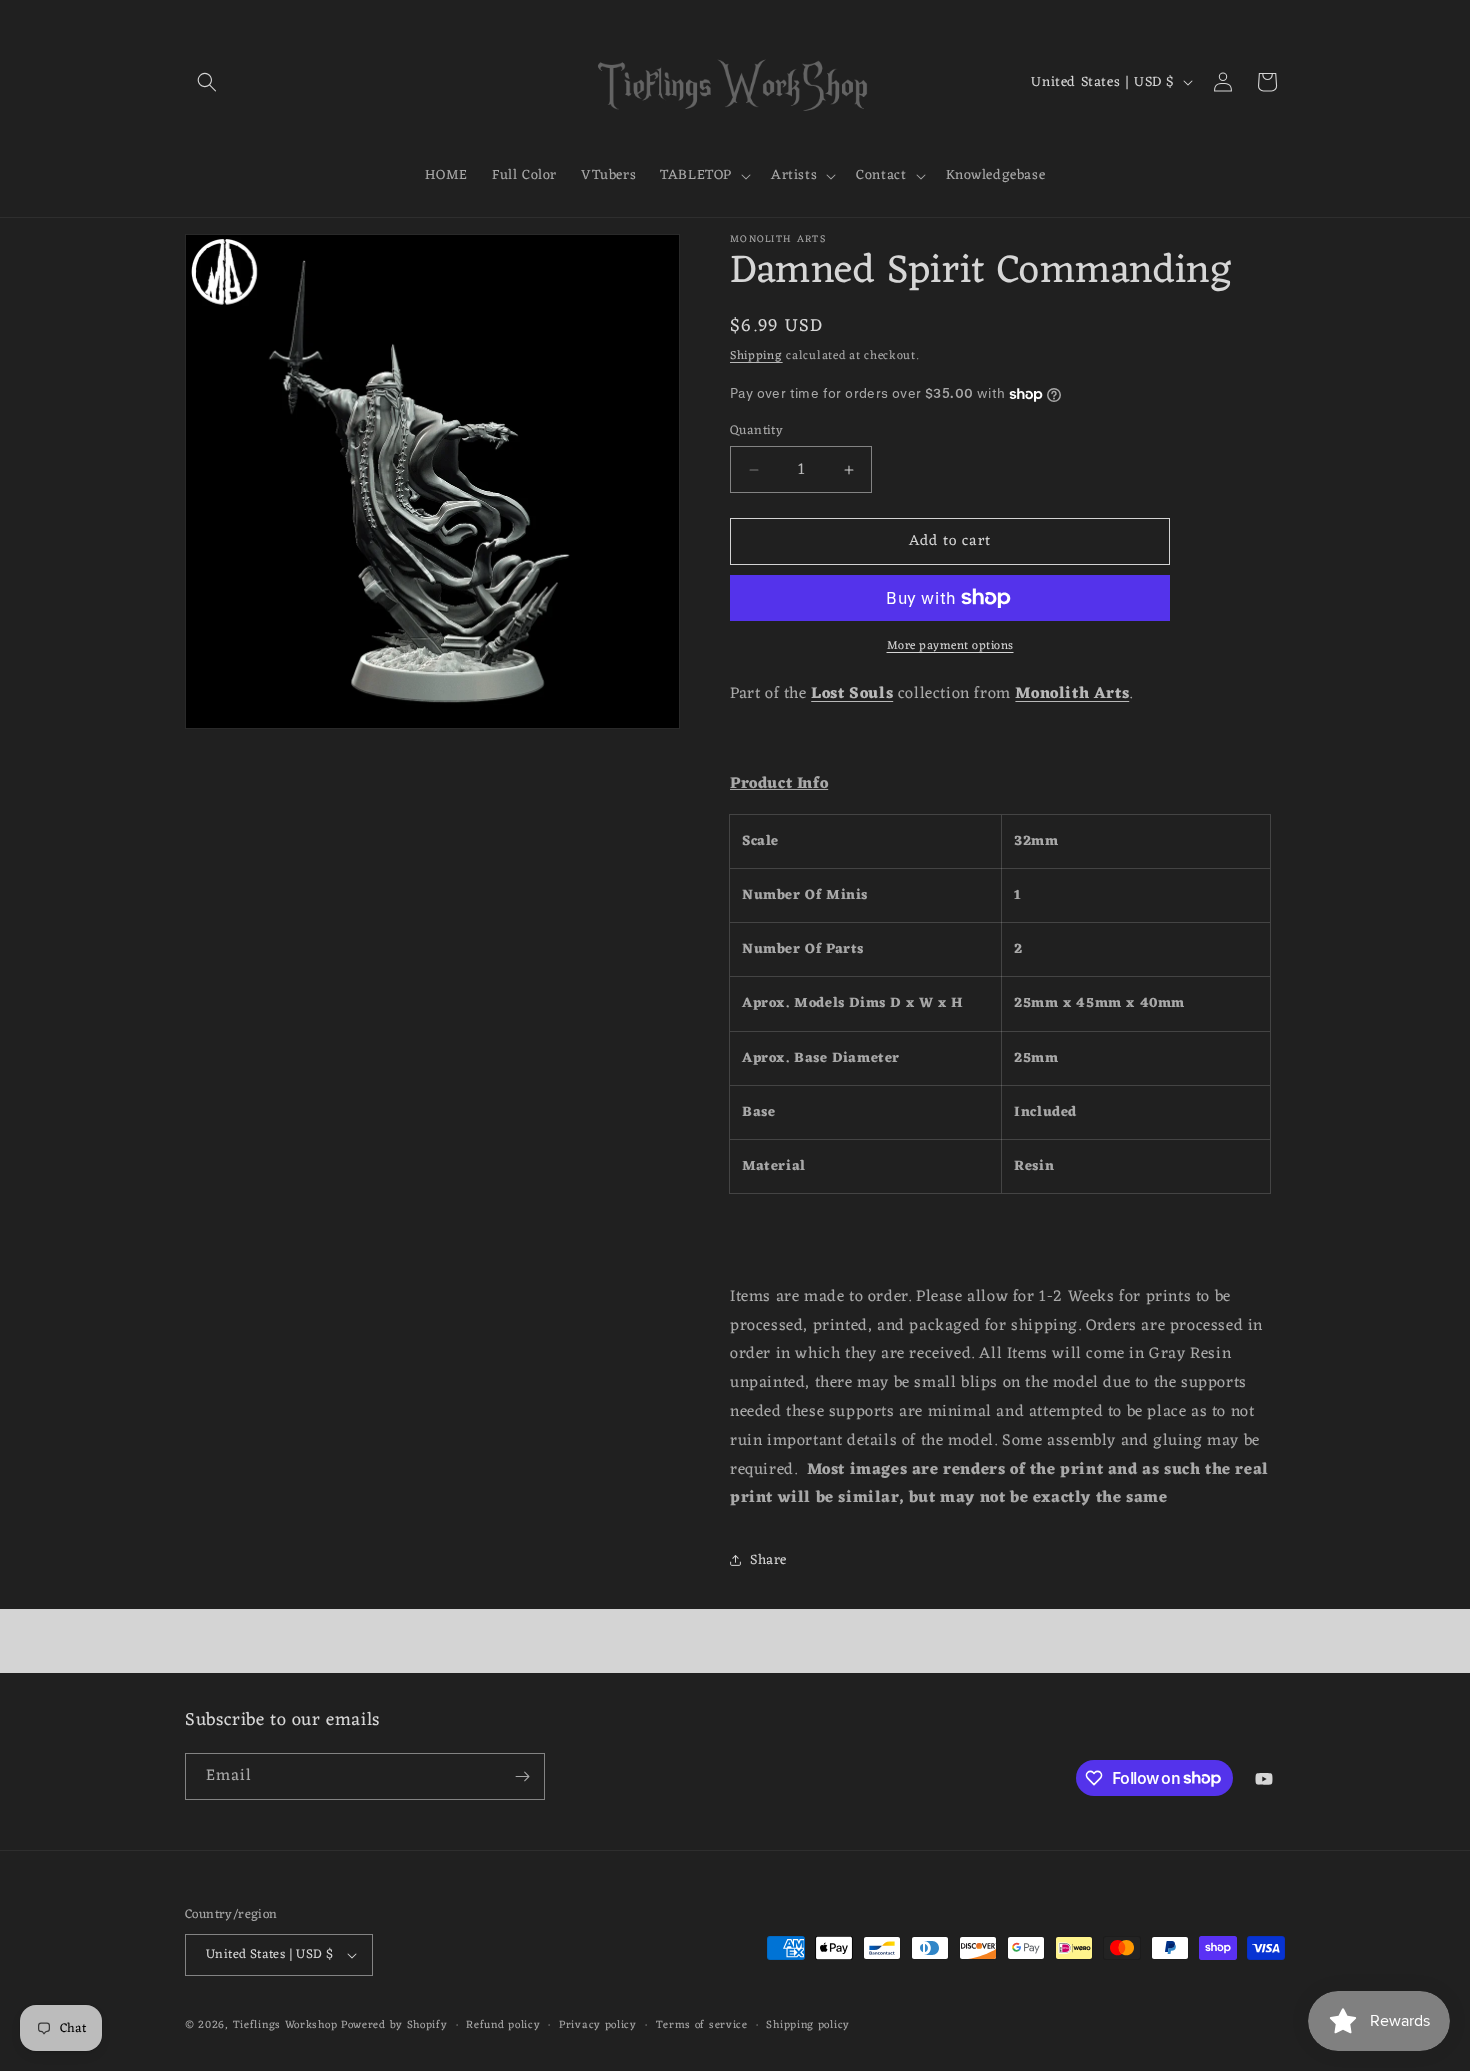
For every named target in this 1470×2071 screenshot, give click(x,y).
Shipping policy (808, 2025)
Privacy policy (598, 2025)
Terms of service (702, 2025)
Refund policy (503, 2025)
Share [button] (768, 1560)
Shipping (756, 356)
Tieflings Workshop (285, 2025)
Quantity (756, 431)
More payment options (950, 646)
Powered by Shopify (394, 2025)
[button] (207, 82)
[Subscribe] (522, 1776)
